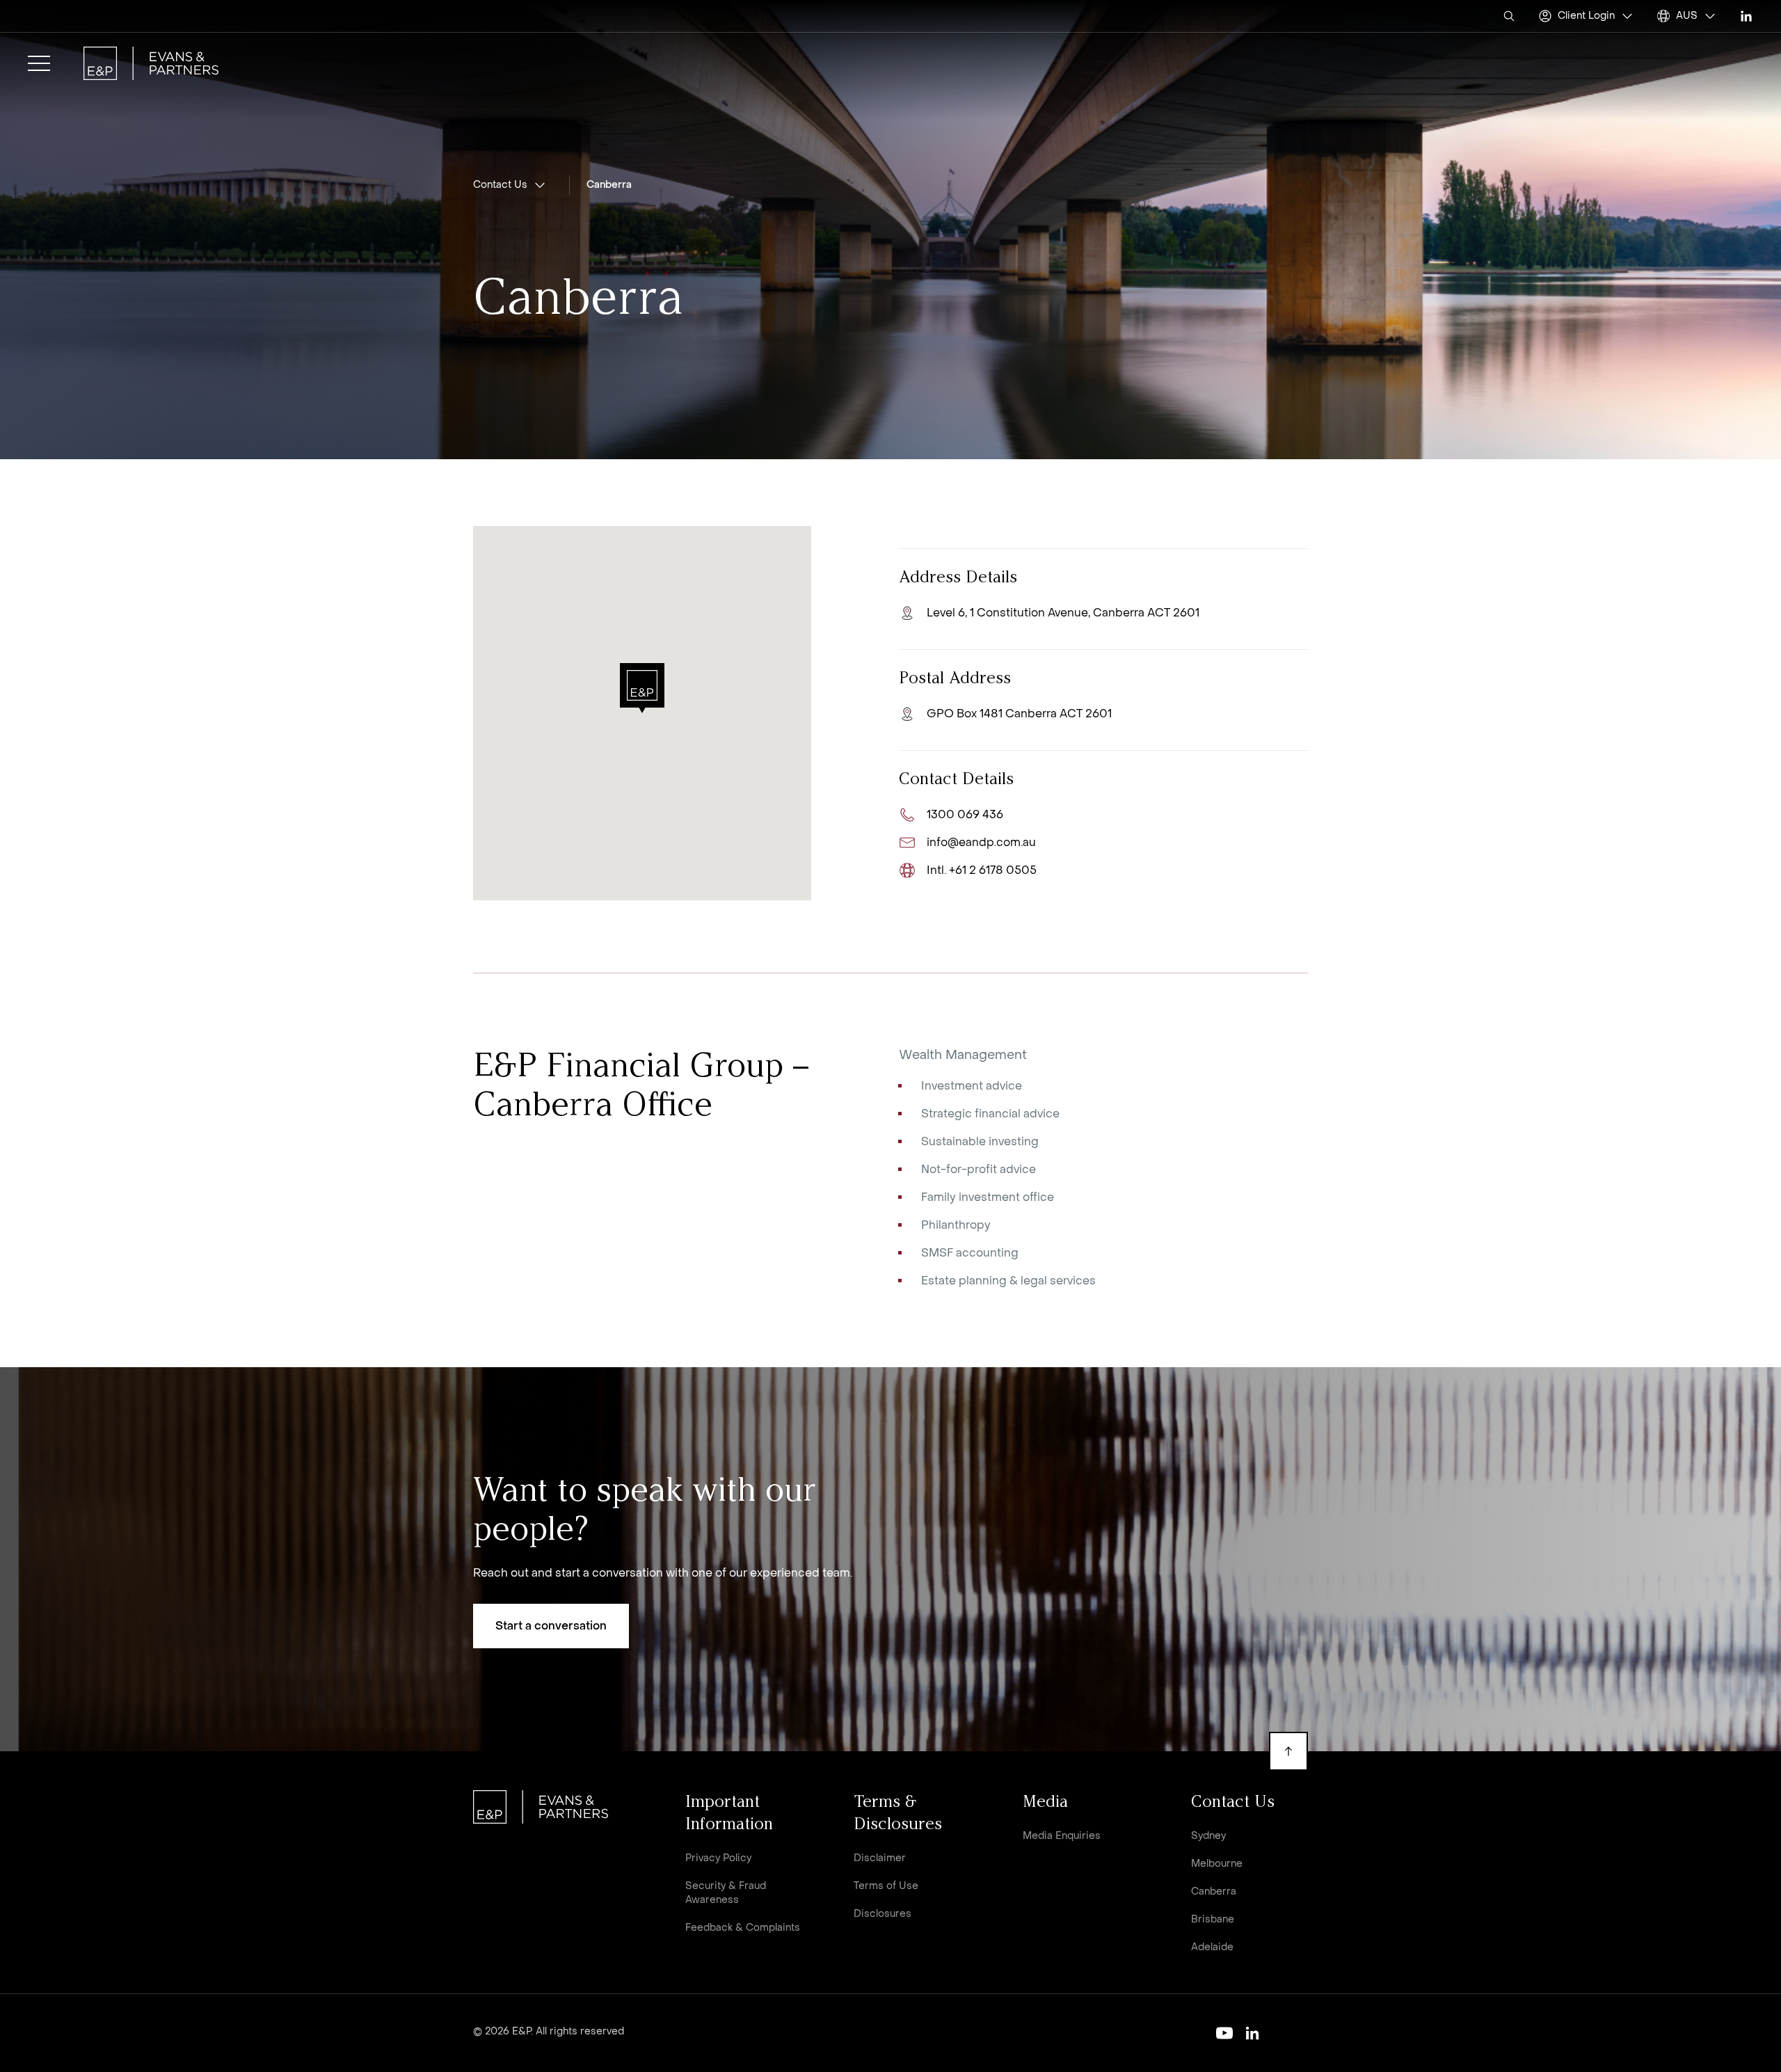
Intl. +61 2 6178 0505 (982, 870)
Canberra (609, 185)
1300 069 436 (965, 814)
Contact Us (500, 185)
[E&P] (151, 63)
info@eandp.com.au (981, 842)
